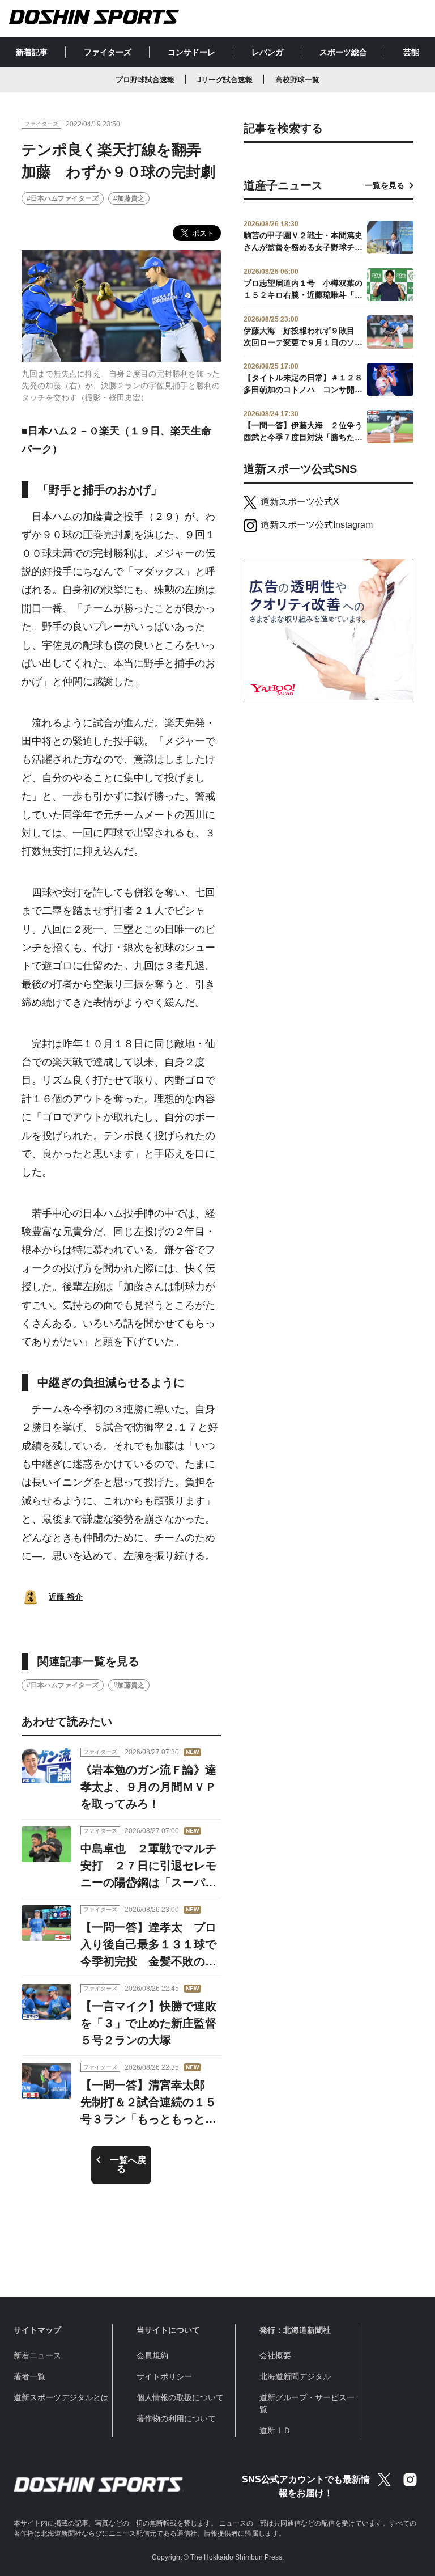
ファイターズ (108, 52)
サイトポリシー (164, 2376)
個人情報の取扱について (180, 2397)
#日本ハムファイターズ (63, 198)
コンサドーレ (191, 52)
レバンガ (267, 52)
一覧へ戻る (128, 2165)
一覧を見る (385, 185)
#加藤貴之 (129, 198)
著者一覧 (29, 2376)
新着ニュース (37, 2355)
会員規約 (152, 2355)
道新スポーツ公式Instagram (317, 525)
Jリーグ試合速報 (225, 80)
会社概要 (275, 2355)
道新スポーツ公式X (300, 502)
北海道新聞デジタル (295, 2376)
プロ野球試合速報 (145, 80)
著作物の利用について (176, 2418)
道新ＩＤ (275, 2430)
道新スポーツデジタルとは (61, 2397)
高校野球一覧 (297, 80)
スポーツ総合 (343, 52)
